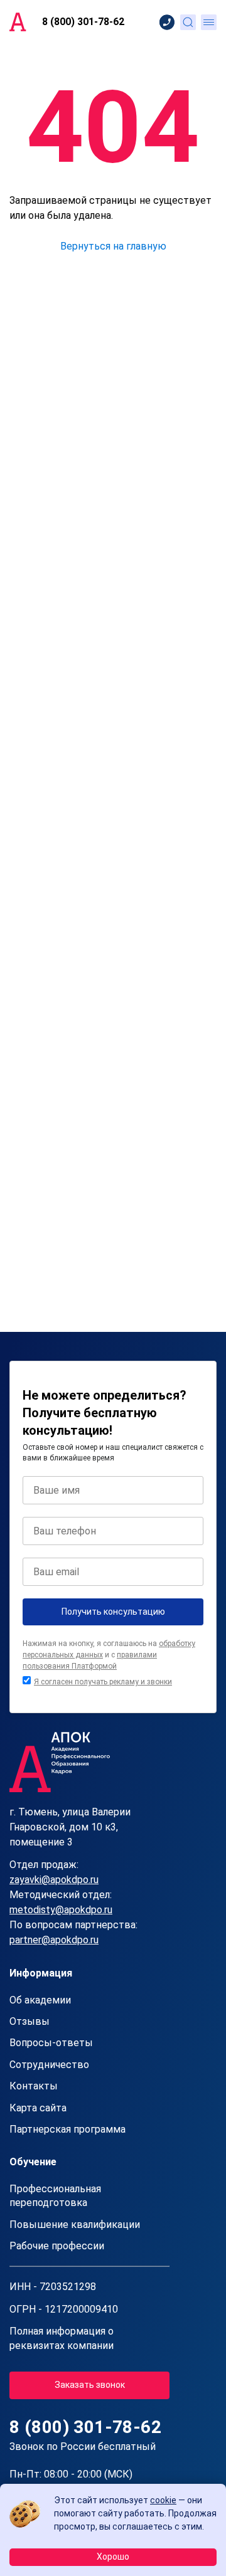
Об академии (40, 2000)
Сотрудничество (49, 2065)
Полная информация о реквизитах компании (62, 2338)
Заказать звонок (90, 2385)
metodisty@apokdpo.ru (61, 1910)
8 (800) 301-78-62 (83, 22)
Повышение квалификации (75, 2225)
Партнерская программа (67, 2129)
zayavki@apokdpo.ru (54, 1880)
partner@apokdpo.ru (54, 1940)
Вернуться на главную (113, 246)
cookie (163, 2500)
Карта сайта (38, 2108)
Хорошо (113, 2557)
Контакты (34, 2086)
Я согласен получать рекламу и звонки (103, 1682)
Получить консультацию (113, 1612)
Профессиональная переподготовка (55, 2196)
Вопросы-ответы (51, 2043)
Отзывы (30, 2021)
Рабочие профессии (57, 2246)
